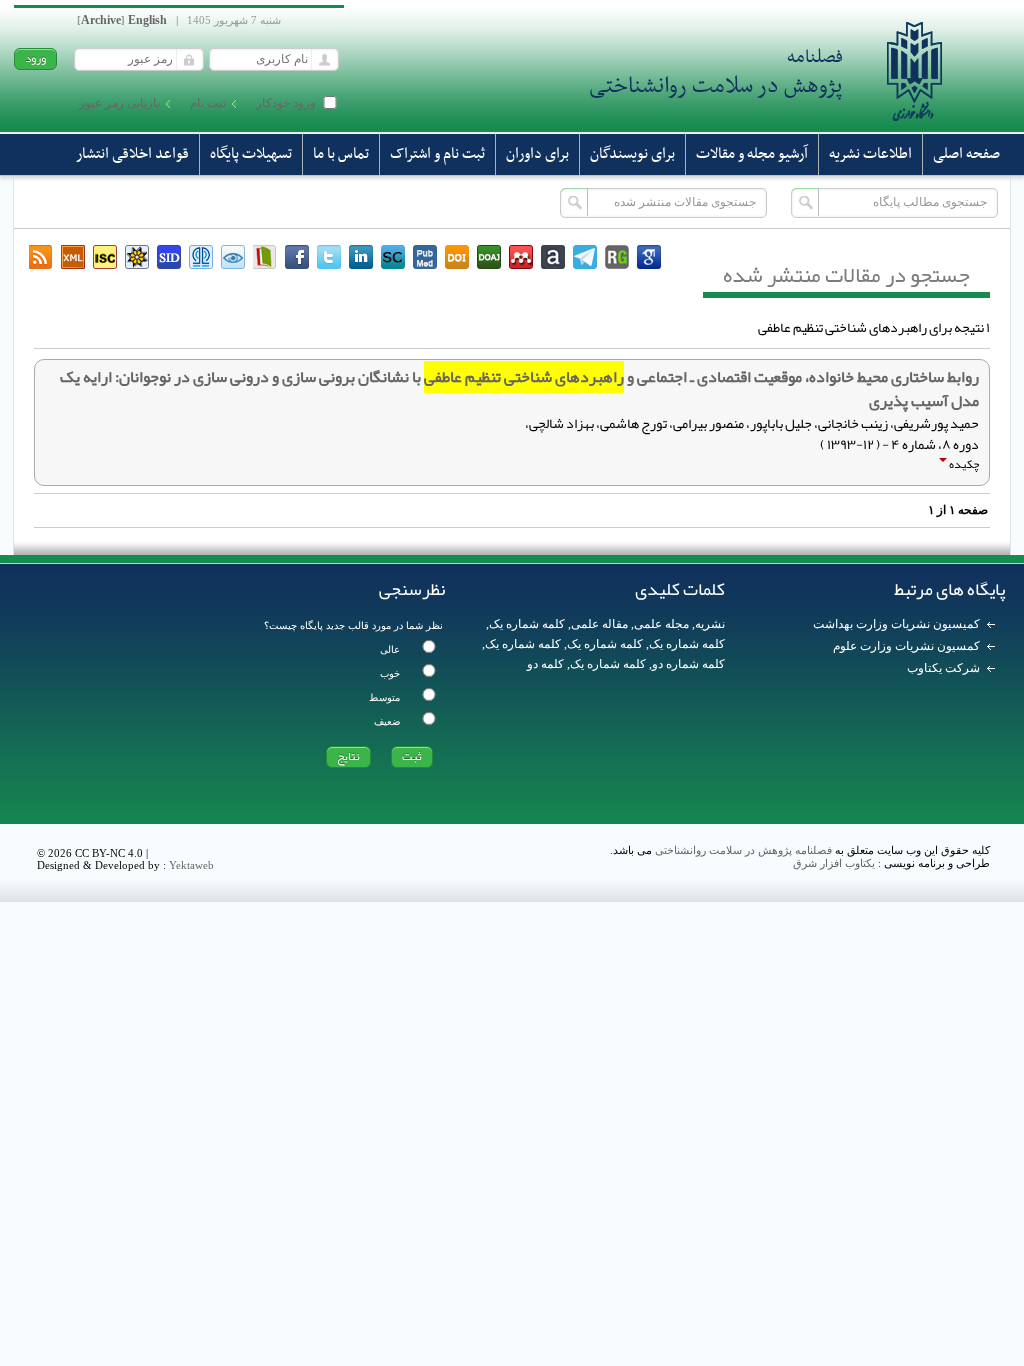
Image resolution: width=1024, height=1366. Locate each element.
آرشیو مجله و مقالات (752, 154)
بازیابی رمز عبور (119, 103)
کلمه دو (545, 664)
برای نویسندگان (632, 154)
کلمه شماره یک (527, 624)
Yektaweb (191, 865)
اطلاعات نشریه (870, 154)
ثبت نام (208, 103)
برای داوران (537, 154)
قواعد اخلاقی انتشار (132, 154)
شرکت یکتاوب (943, 668)
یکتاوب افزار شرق (834, 863)
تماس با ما (341, 154)
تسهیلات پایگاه (251, 154)
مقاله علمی (599, 624)
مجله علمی (661, 624)
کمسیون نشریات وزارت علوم (906, 646)
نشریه (710, 624)
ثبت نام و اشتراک (437, 154)
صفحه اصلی (966, 154)
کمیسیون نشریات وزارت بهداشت (896, 624)
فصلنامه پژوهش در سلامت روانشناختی (743, 850)
